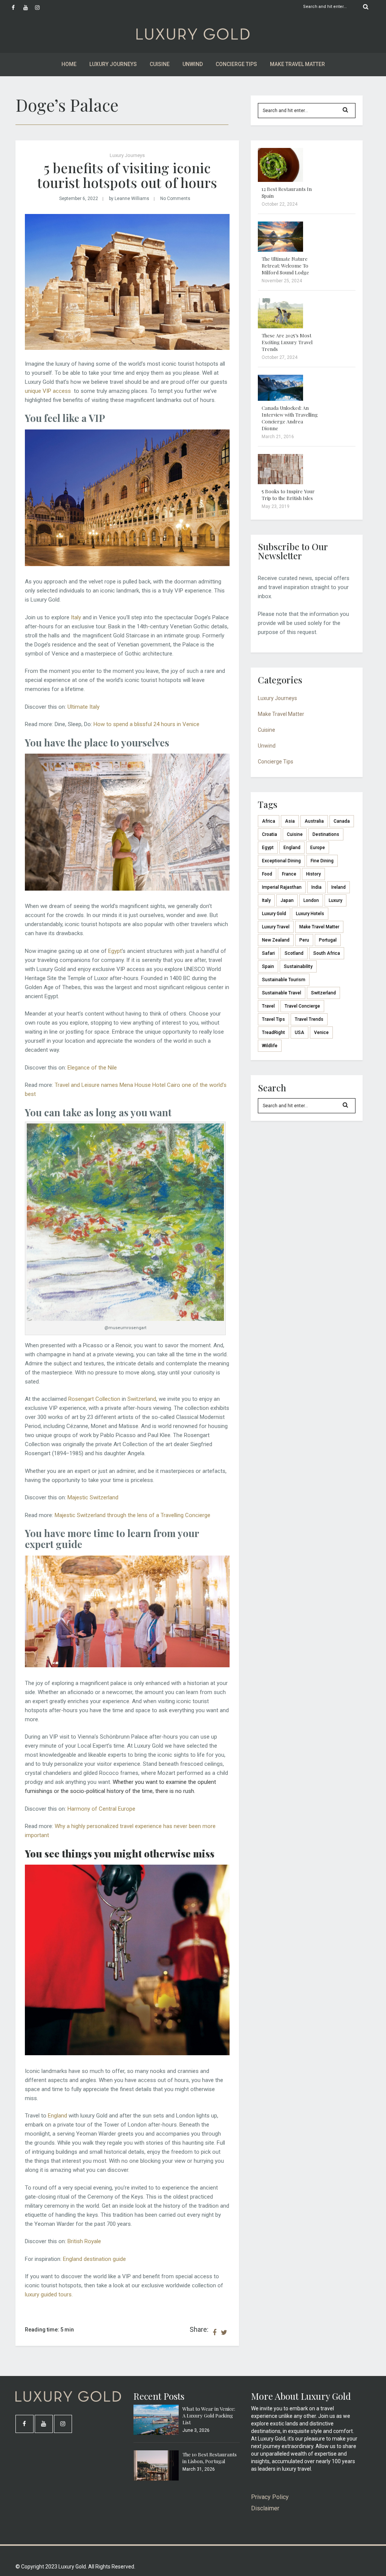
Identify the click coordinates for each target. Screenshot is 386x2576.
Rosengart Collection (94, 1399)
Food (267, 874)
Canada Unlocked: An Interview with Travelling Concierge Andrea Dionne (290, 418)
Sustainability (298, 966)
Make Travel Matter (297, 64)
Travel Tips (273, 1019)
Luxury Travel (276, 927)
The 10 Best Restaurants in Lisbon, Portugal (210, 2458)
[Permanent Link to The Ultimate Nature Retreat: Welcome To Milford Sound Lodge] (280, 250)
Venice (321, 1033)
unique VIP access (49, 391)
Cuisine (160, 64)
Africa (269, 821)
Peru (304, 940)
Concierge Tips (236, 64)
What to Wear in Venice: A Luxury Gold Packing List (209, 2415)
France (289, 874)
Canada (342, 821)
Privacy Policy (270, 2497)
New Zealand (276, 940)
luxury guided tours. (49, 2294)
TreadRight (273, 1033)
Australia (314, 821)
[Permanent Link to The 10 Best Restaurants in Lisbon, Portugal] (156, 2479)
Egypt (115, 951)
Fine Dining (322, 861)
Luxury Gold (274, 914)
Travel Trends (309, 1019)
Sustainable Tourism (284, 980)
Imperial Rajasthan (282, 887)
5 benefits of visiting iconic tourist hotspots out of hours (127, 175)
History (313, 874)
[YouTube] (29, 8)
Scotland (294, 953)
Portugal (328, 940)
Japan (287, 900)
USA (299, 1033)
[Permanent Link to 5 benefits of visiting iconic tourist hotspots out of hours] (127, 348)
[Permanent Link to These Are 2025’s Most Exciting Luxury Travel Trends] (280, 326)
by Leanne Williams (129, 199)
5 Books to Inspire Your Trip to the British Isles (288, 495)
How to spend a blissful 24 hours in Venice (146, 724)
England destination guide (94, 2259)
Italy (76, 617)
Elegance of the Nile (92, 1068)
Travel (268, 1006)
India (316, 887)
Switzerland (142, 1399)
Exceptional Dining (281, 861)
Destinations (326, 834)
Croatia (270, 834)
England (57, 2116)
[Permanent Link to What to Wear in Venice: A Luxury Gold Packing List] (156, 2433)
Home (69, 64)
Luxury (335, 900)
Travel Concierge (302, 1006)
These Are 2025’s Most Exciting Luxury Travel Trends (287, 342)
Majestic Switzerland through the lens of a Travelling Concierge (132, 1515)
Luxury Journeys (113, 64)
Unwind (193, 64)
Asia (290, 821)
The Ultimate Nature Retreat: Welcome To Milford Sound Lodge (285, 265)
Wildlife (270, 1046)
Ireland (339, 887)
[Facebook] (17, 8)
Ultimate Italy (83, 707)
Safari (268, 953)
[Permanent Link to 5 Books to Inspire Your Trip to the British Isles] (280, 482)
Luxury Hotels (310, 914)
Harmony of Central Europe (101, 1809)
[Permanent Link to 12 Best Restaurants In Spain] (280, 180)
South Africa (327, 953)
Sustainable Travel (282, 993)
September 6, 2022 (79, 199)
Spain (268, 966)
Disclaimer (265, 2508)
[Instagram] (41, 8)
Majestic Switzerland (93, 1497)
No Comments (175, 199)
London (311, 900)
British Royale (84, 2241)
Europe (318, 848)
